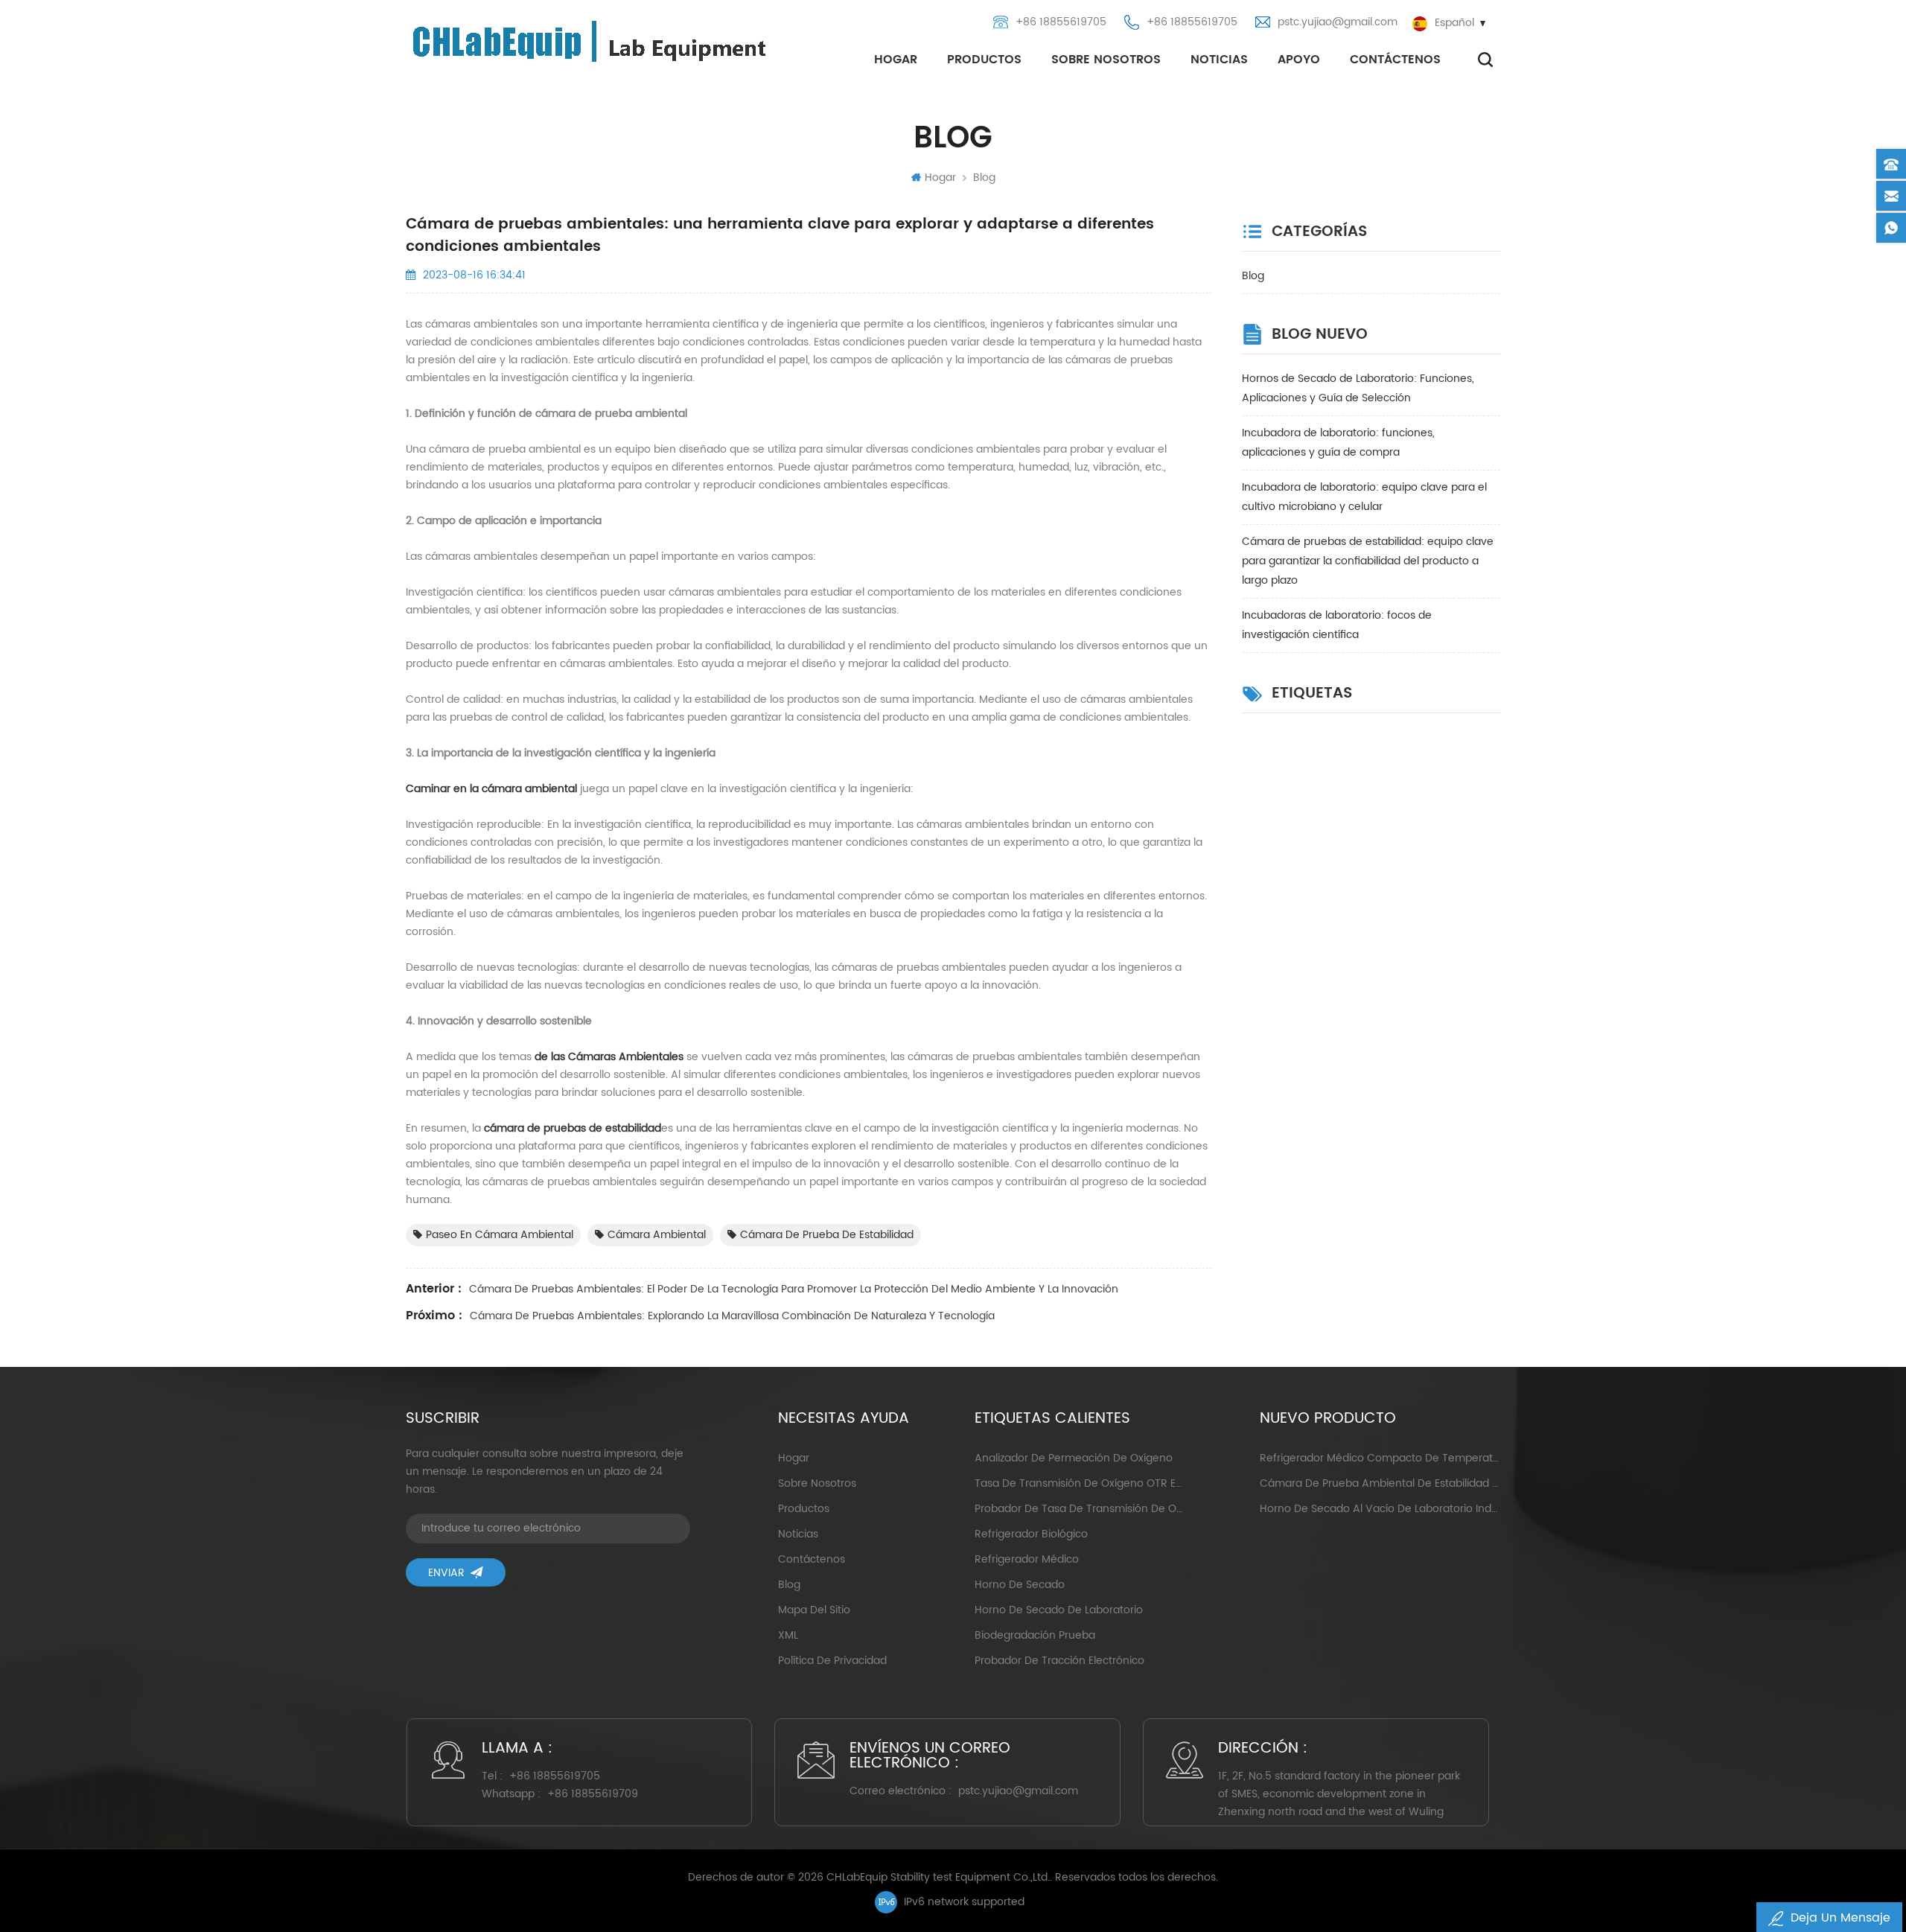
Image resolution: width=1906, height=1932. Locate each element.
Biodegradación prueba (1035, 1635)
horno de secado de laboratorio (1059, 1610)
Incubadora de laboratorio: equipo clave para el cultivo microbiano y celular (1364, 497)
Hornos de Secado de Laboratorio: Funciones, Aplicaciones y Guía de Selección (1358, 388)
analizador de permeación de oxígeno (1074, 1458)
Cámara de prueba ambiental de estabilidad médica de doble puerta (1380, 1483)
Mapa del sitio (814, 1610)
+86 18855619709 (593, 1794)
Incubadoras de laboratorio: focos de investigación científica (1337, 625)
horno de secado (1020, 1585)
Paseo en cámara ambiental (500, 1235)
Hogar (896, 60)
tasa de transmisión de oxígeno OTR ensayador (1078, 1483)
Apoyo (1299, 60)
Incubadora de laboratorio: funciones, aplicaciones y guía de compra (1338, 443)
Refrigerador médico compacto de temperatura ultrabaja (1380, 1458)
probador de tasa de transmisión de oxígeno (1078, 1509)
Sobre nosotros (1106, 60)
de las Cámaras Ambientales (609, 1057)
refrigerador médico (1027, 1559)
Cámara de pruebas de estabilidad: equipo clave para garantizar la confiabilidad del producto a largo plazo (1368, 561)
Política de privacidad (832, 1661)
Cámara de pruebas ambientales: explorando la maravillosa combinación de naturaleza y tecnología (732, 1316)
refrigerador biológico (1031, 1534)
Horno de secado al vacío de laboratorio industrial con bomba (1380, 1509)
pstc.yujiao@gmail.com (1338, 22)
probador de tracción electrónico (1059, 1661)
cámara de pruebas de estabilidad (573, 1128)
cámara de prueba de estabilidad (827, 1235)
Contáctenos (1395, 60)
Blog (984, 178)
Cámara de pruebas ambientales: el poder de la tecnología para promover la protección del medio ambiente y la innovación (794, 1289)
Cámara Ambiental (657, 1235)
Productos (984, 60)
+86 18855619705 (1061, 22)
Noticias (1219, 60)
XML (788, 1635)
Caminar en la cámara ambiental (491, 789)
